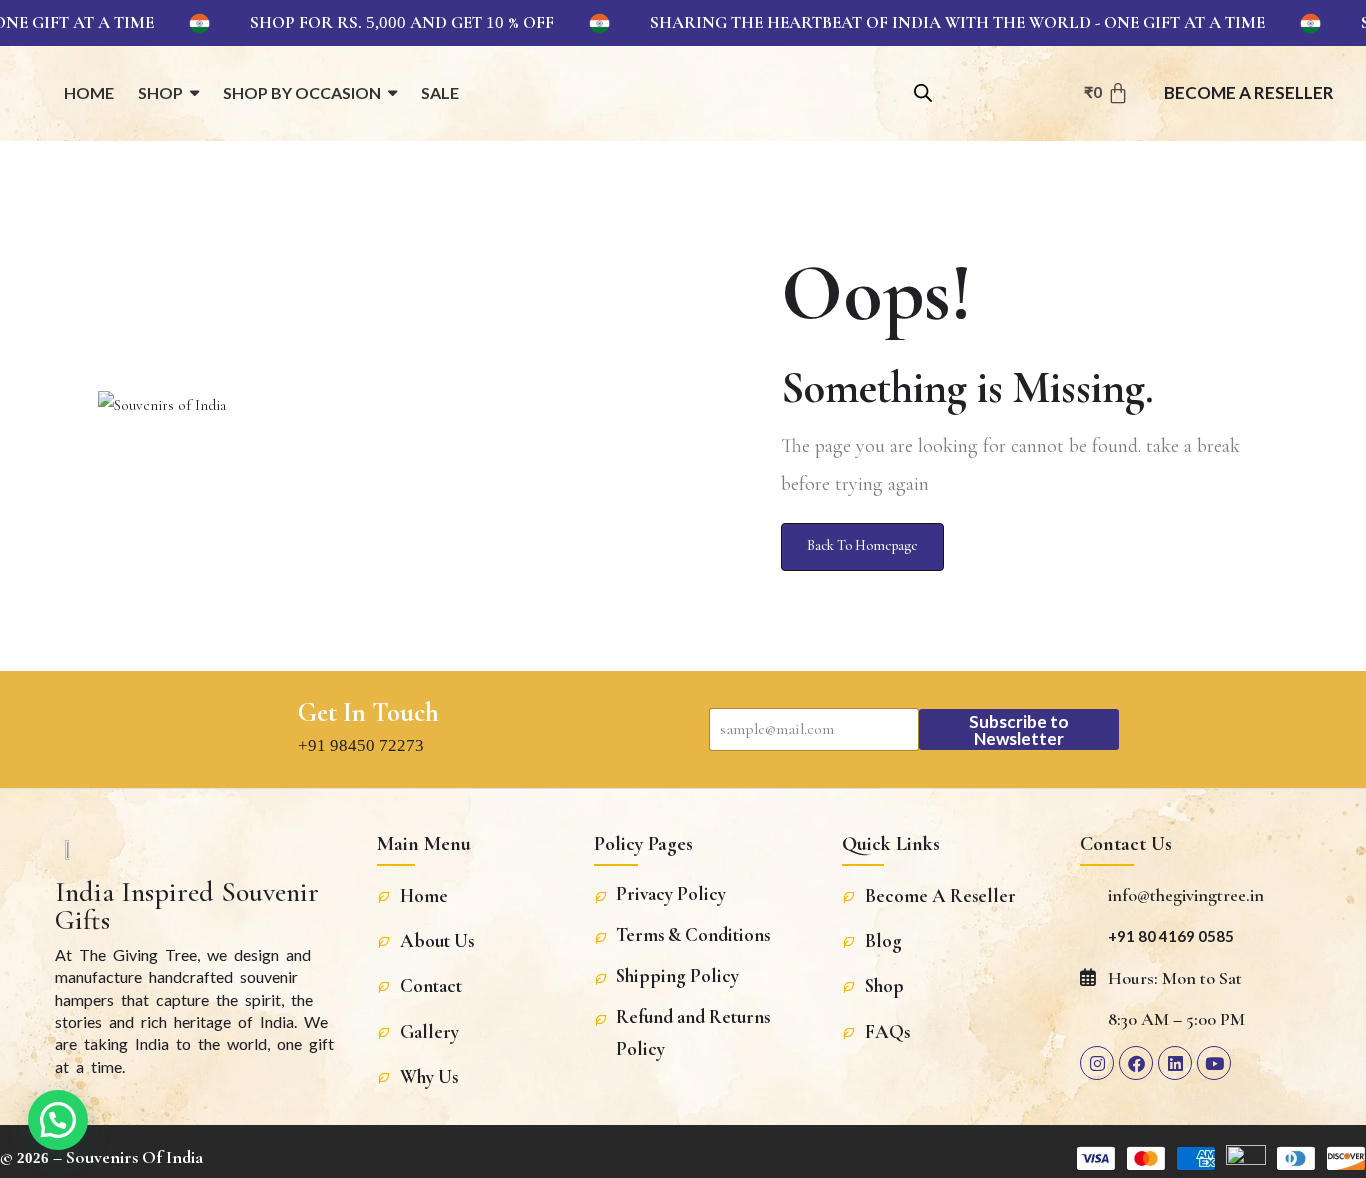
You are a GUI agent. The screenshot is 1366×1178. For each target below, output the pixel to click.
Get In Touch (368, 713)
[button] (58, 1120)
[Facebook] (1136, 1063)
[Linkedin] (1175, 1063)
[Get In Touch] (264, 729)
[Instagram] (1097, 1063)
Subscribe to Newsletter (1019, 730)
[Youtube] (1214, 1063)
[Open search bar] (923, 91)
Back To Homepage (862, 545)
